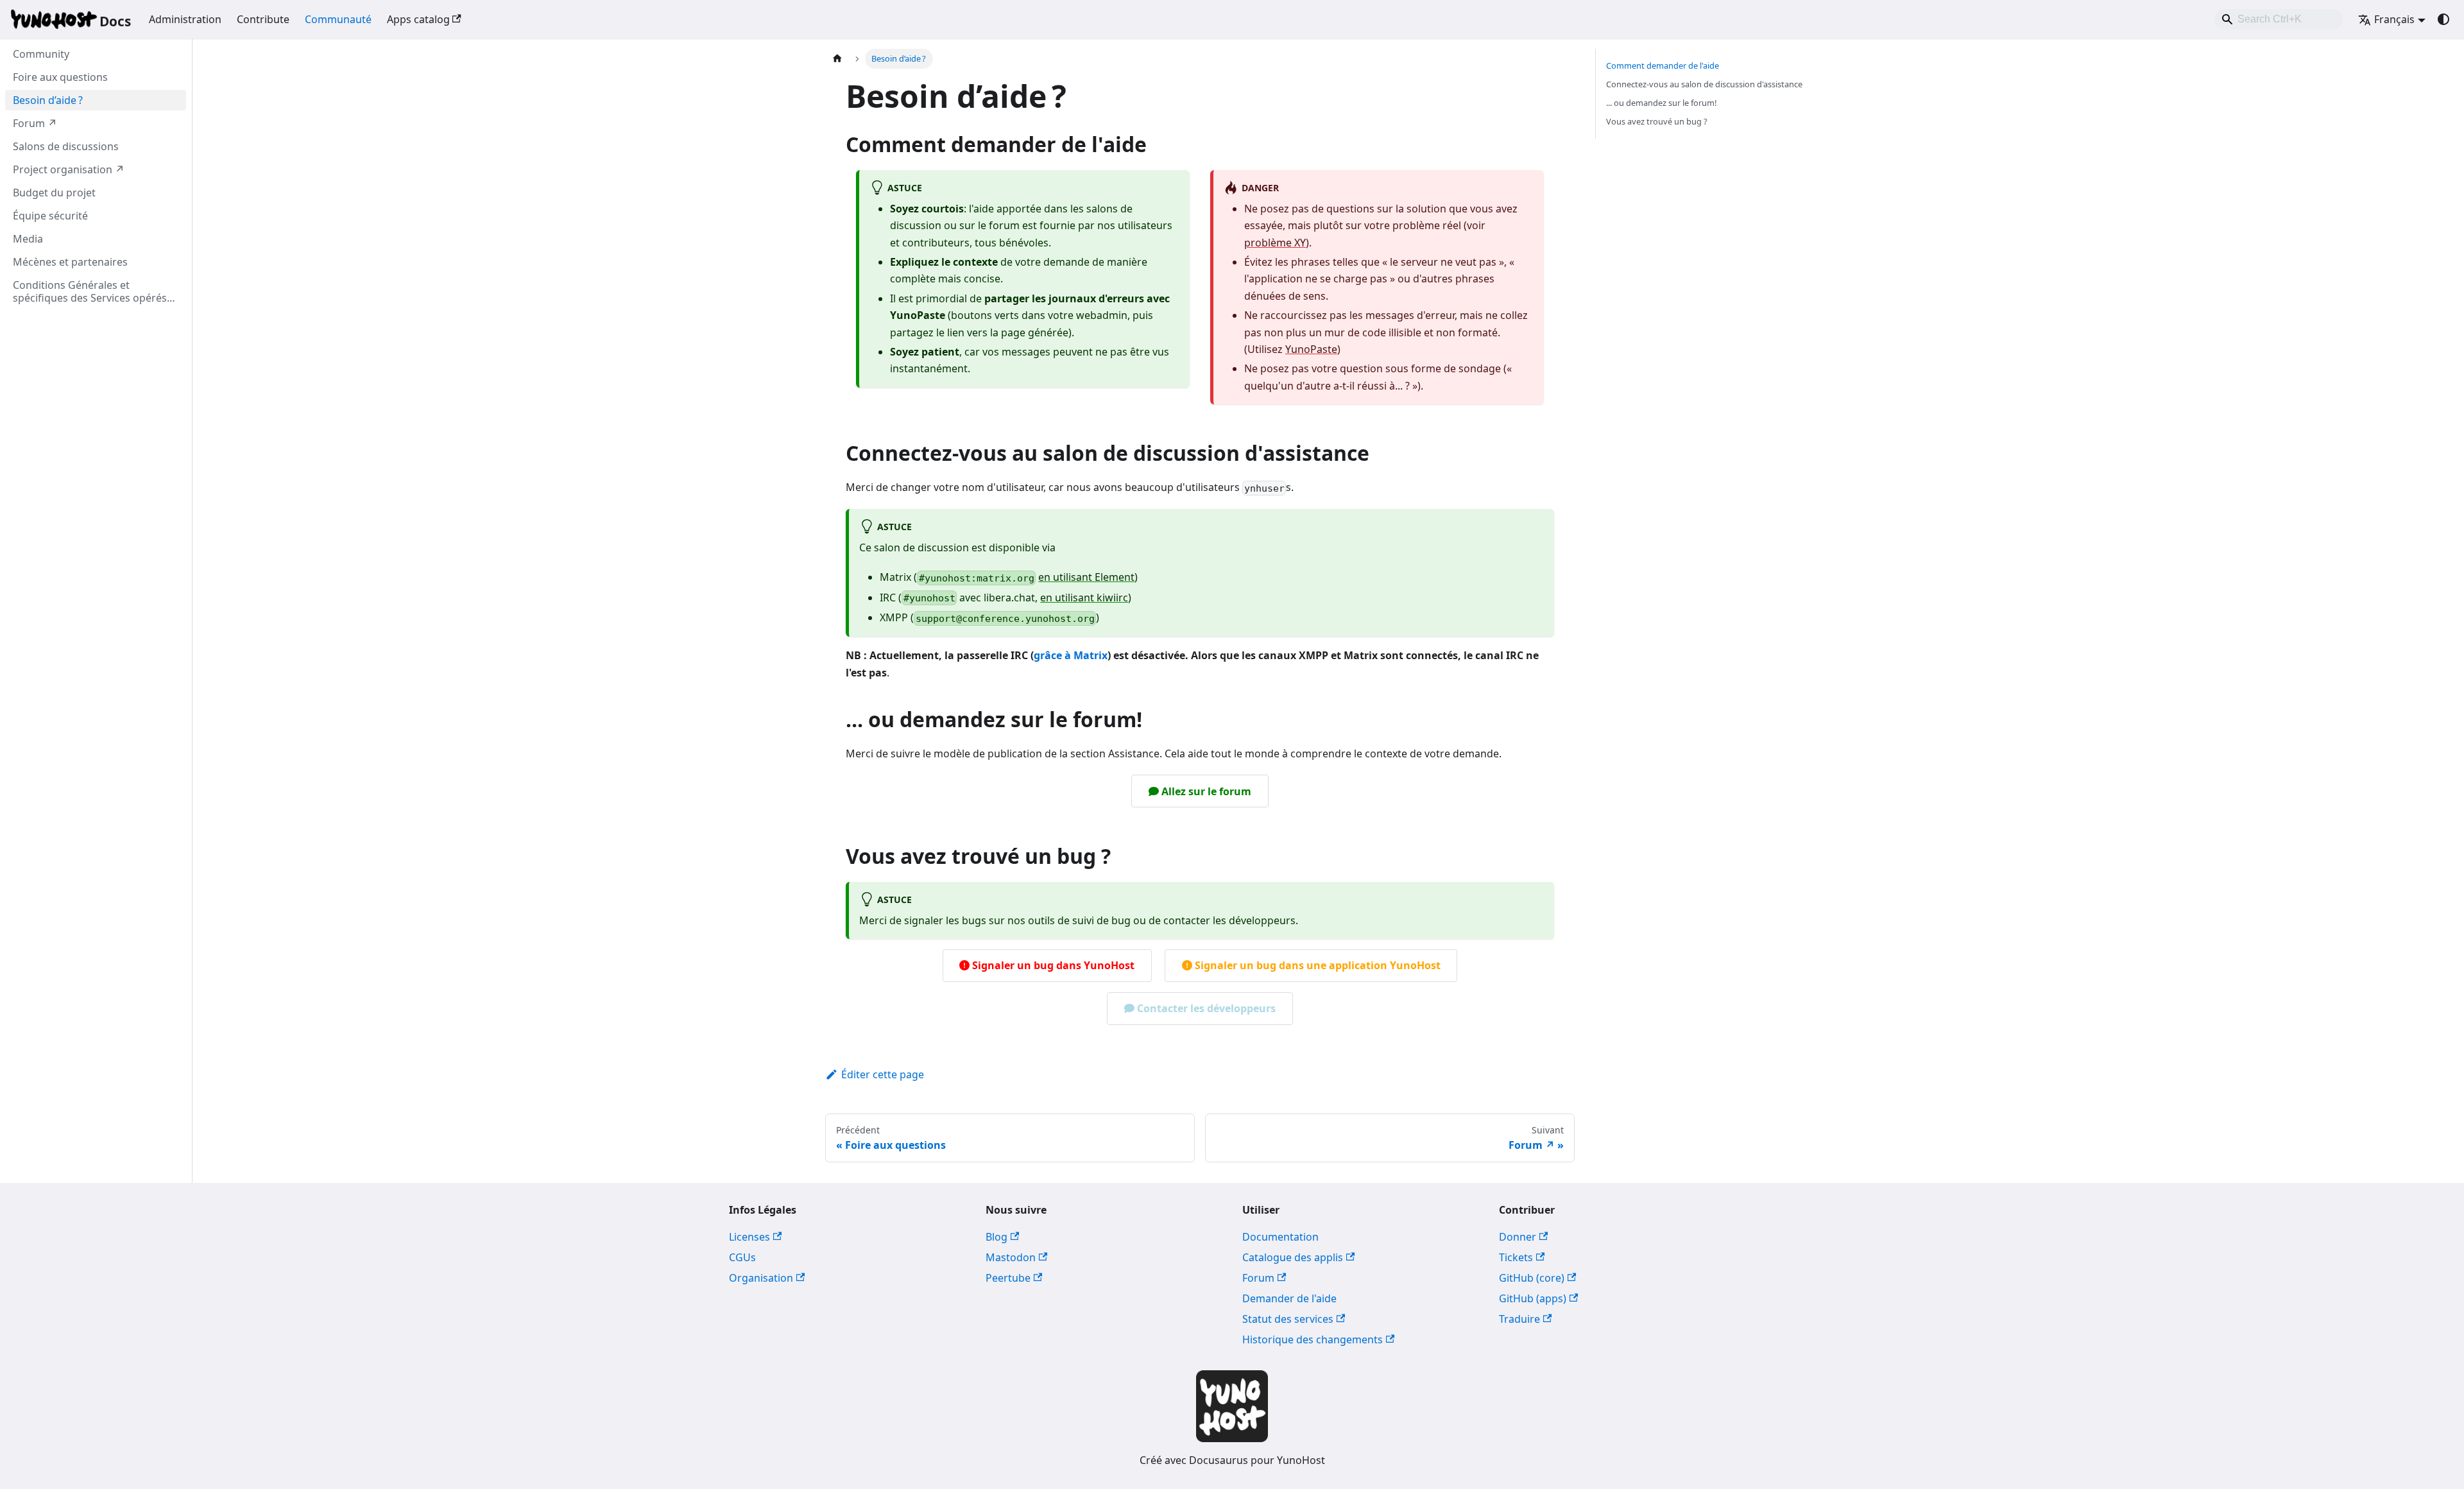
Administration (185, 19)
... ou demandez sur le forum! (1661, 103)
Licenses (749, 1237)
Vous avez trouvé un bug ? (1657, 121)
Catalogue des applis (1293, 1257)
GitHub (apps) (1533, 1298)
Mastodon (1011, 1257)
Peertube (1008, 1278)
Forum (1258, 1278)
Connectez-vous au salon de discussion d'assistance (1704, 84)
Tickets (1516, 1257)
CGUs (742, 1257)
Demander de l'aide (1289, 1298)
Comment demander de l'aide (1663, 65)
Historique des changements (1313, 1339)
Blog (997, 1237)
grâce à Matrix (1071, 655)
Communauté (338, 19)
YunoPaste (1311, 349)
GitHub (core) (1532, 1278)
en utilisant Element (1086, 577)
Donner (1518, 1237)
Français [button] (2394, 19)
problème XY (1275, 243)
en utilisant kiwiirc (1084, 598)
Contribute (263, 19)
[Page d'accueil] (837, 59)
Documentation (1280, 1237)
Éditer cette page (883, 1074)
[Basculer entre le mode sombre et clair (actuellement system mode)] (2443, 19)
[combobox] (2279, 19)
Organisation (761, 1278)
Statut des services (1288, 1319)
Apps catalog (418, 19)
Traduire (1519, 1319)
